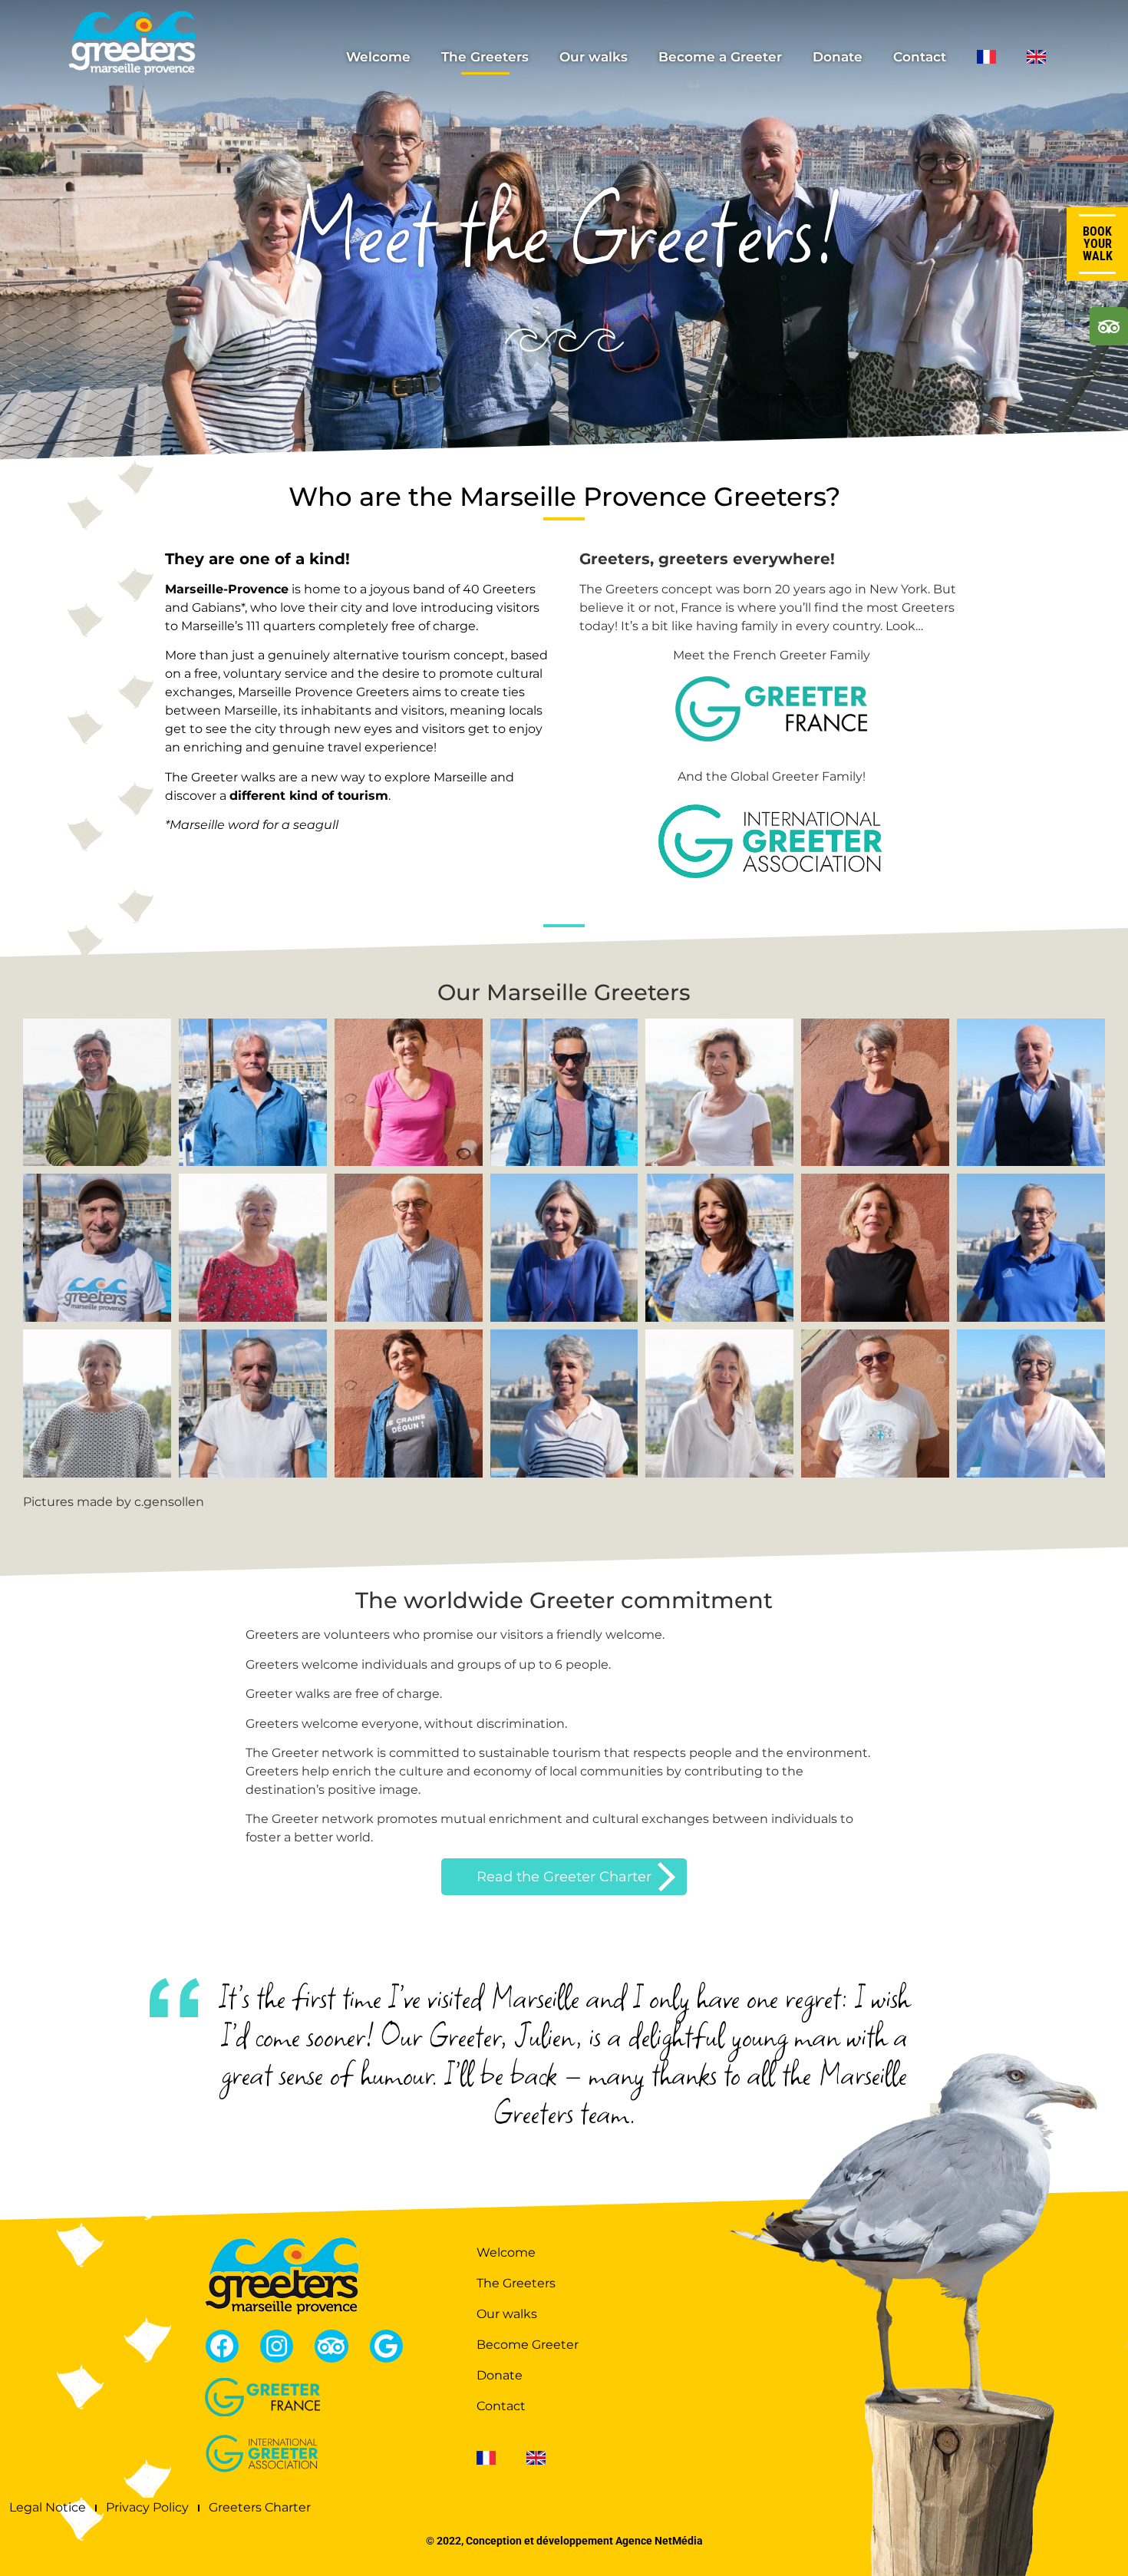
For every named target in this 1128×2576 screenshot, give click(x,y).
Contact (920, 57)
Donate (838, 57)
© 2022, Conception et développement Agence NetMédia (564, 2541)
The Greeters (485, 57)
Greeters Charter (260, 2507)
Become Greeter (528, 2345)
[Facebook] (222, 2346)
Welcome (378, 57)
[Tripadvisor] (331, 2346)
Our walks (594, 57)
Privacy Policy (147, 2507)
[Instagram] (277, 2346)
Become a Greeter (720, 57)
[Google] (386, 2346)
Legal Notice (48, 2507)
